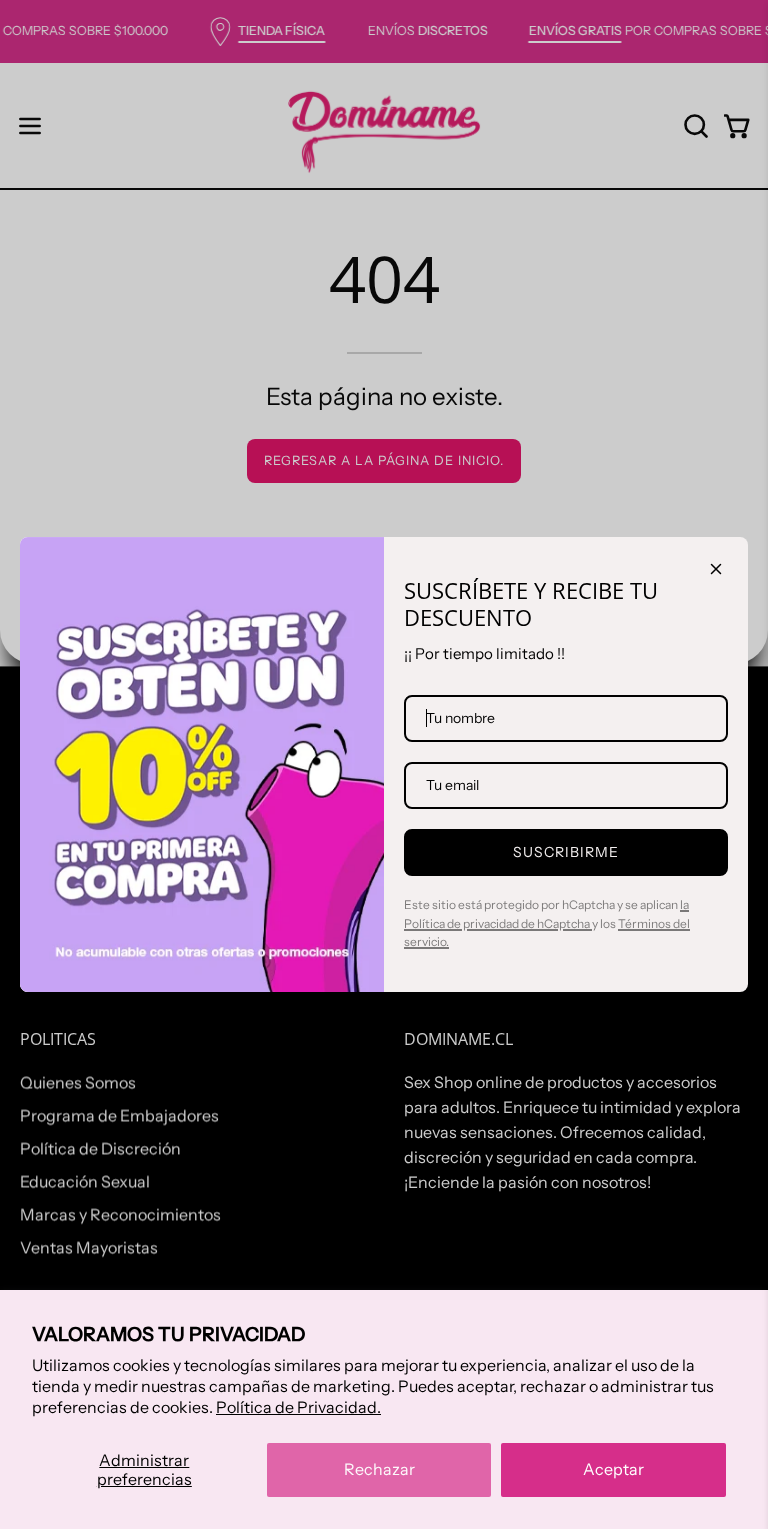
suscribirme (566, 852)
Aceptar (613, 1469)
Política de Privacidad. (298, 1407)
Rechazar (379, 1469)
